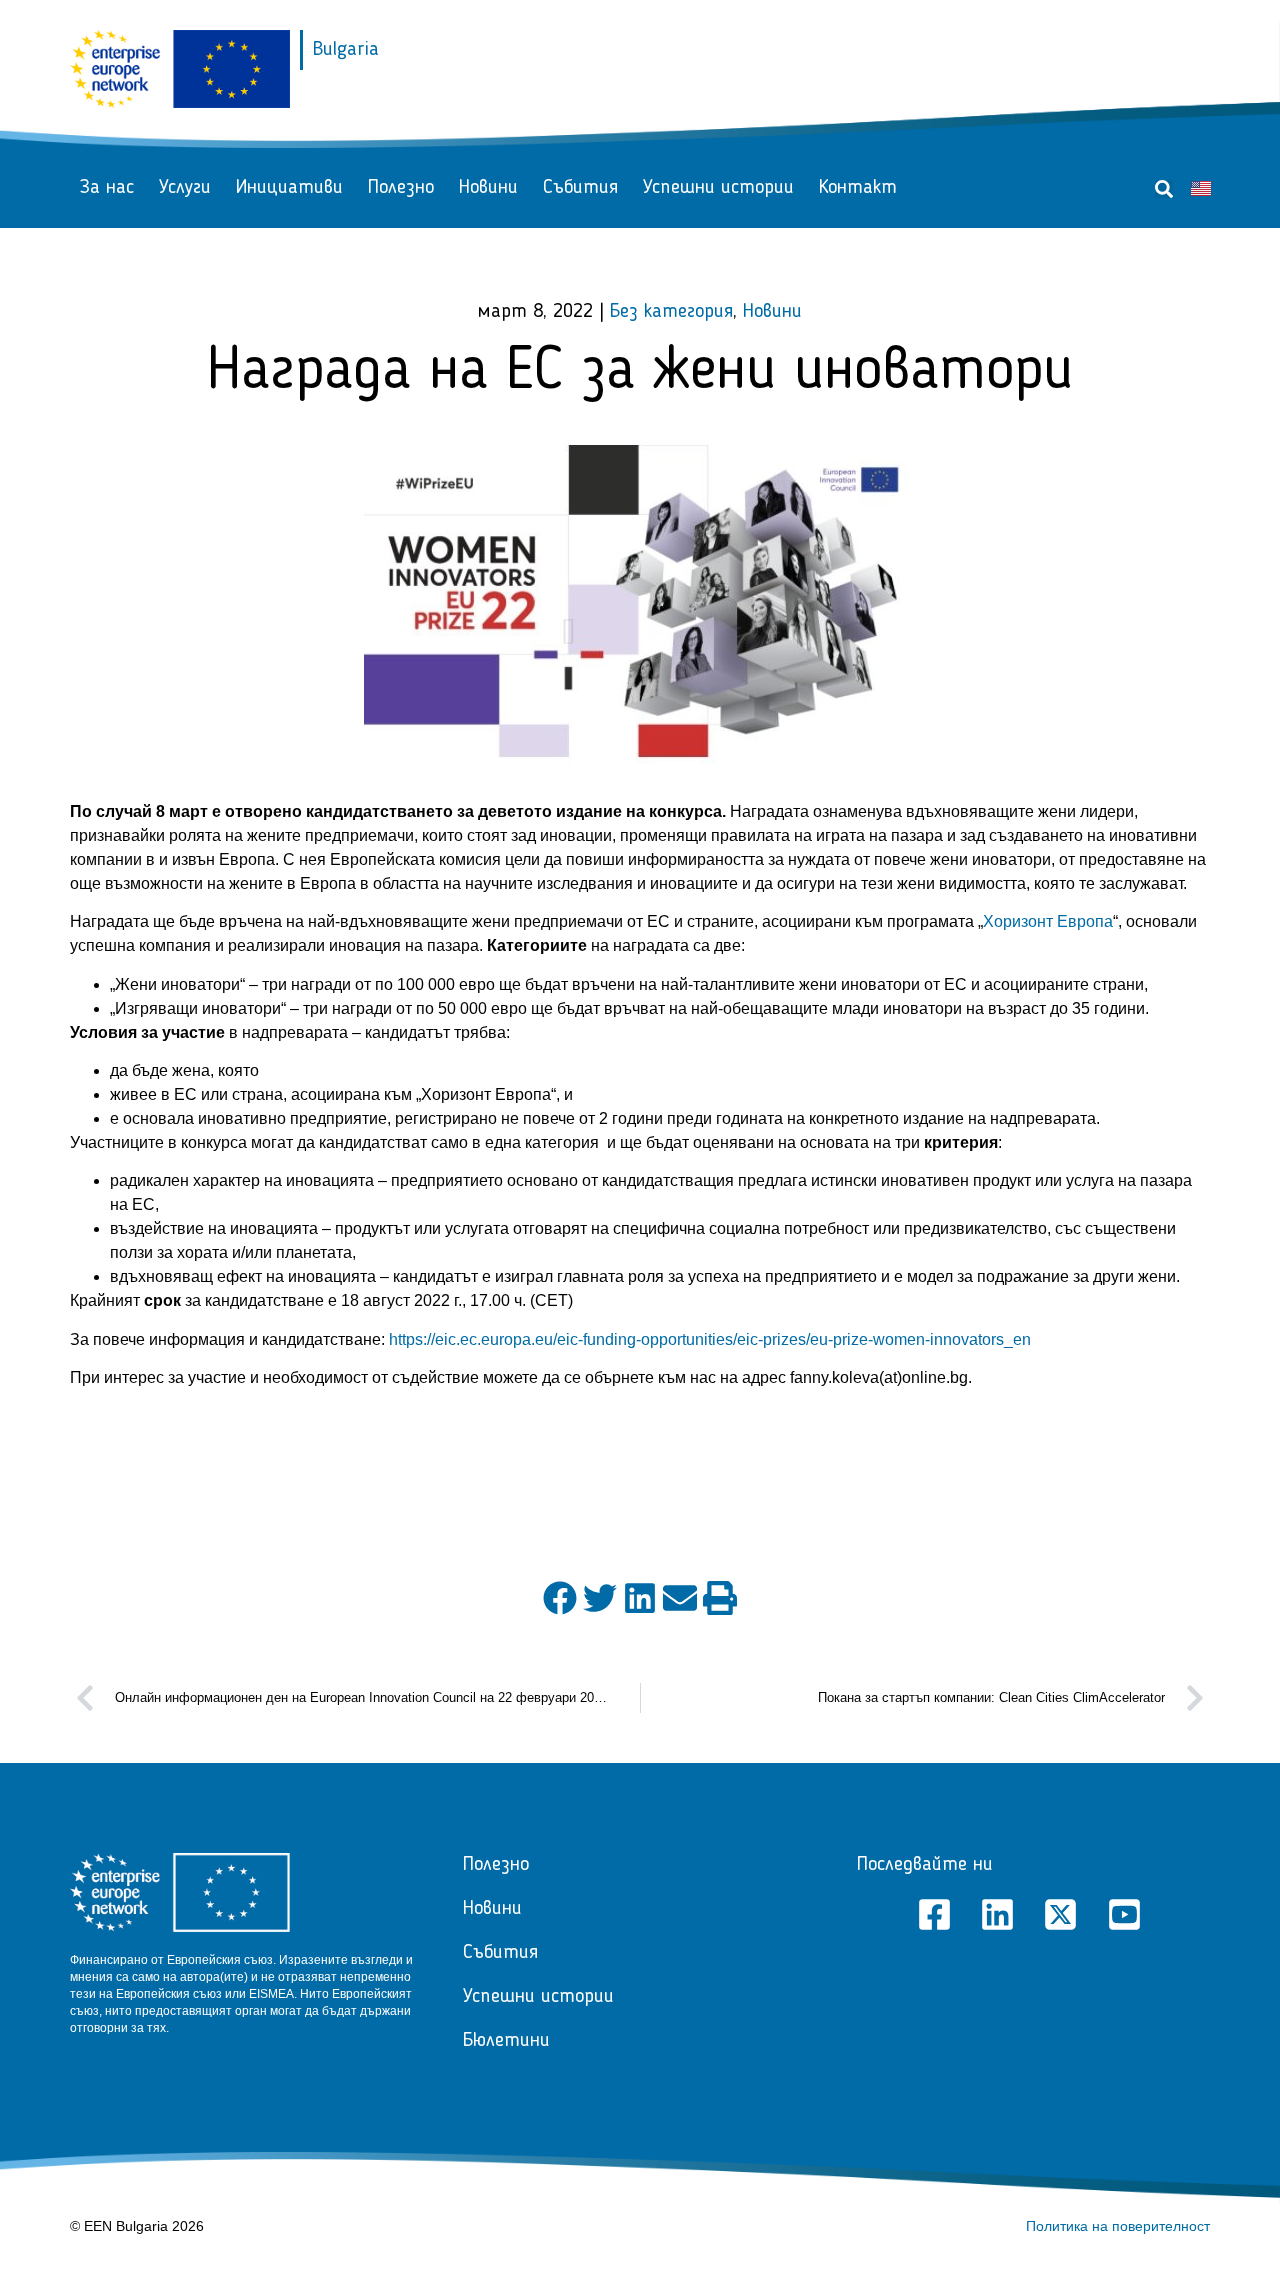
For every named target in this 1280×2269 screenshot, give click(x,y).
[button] (1164, 189)
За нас (107, 188)
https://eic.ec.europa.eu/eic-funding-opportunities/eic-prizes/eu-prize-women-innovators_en (710, 1339)
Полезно (401, 188)
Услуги (185, 188)
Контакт (858, 188)
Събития (580, 188)
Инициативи (289, 188)
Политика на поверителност (1118, 2226)
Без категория (671, 312)
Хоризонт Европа (1048, 921)
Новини (488, 188)
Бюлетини (506, 2041)
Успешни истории (718, 188)
